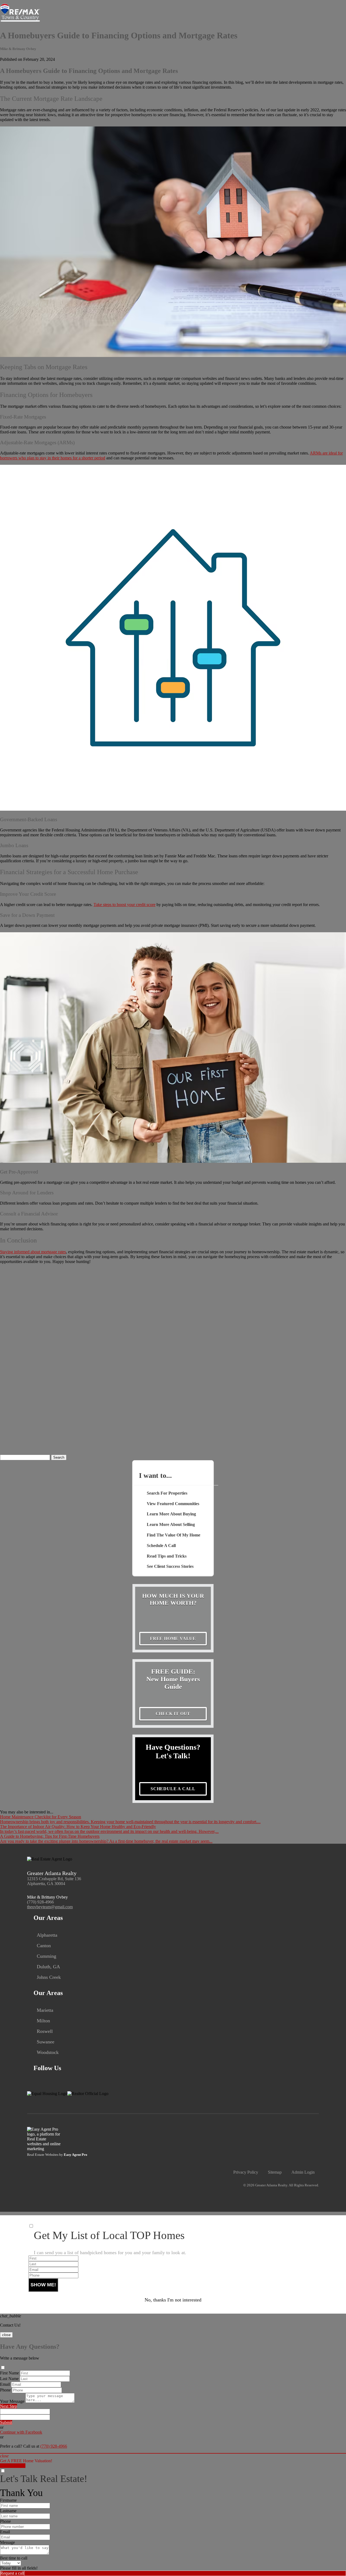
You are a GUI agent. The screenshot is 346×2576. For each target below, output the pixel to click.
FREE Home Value (173, 1638)
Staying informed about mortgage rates (33, 1252)
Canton (44, 1946)
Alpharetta (47, 1935)
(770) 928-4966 (40, 1902)
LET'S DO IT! (13, 2466)
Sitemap (275, 2172)
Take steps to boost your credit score (124, 905)
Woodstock (48, 2052)
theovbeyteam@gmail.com (50, 1907)
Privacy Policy (246, 2172)
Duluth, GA (48, 1967)
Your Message (12, 2401)
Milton (43, 2021)
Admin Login (303, 2172)
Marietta (45, 2010)
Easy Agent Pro (76, 2155)
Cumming (46, 1956)
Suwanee (46, 2042)
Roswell (45, 2031)
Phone (5, 2390)
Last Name (9, 2379)
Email (5, 2384)
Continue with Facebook (21, 2432)
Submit (6, 2422)
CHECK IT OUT (173, 1714)
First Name (9, 2373)
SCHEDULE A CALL (173, 1789)
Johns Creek (49, 1977)
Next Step (9, 2406)
